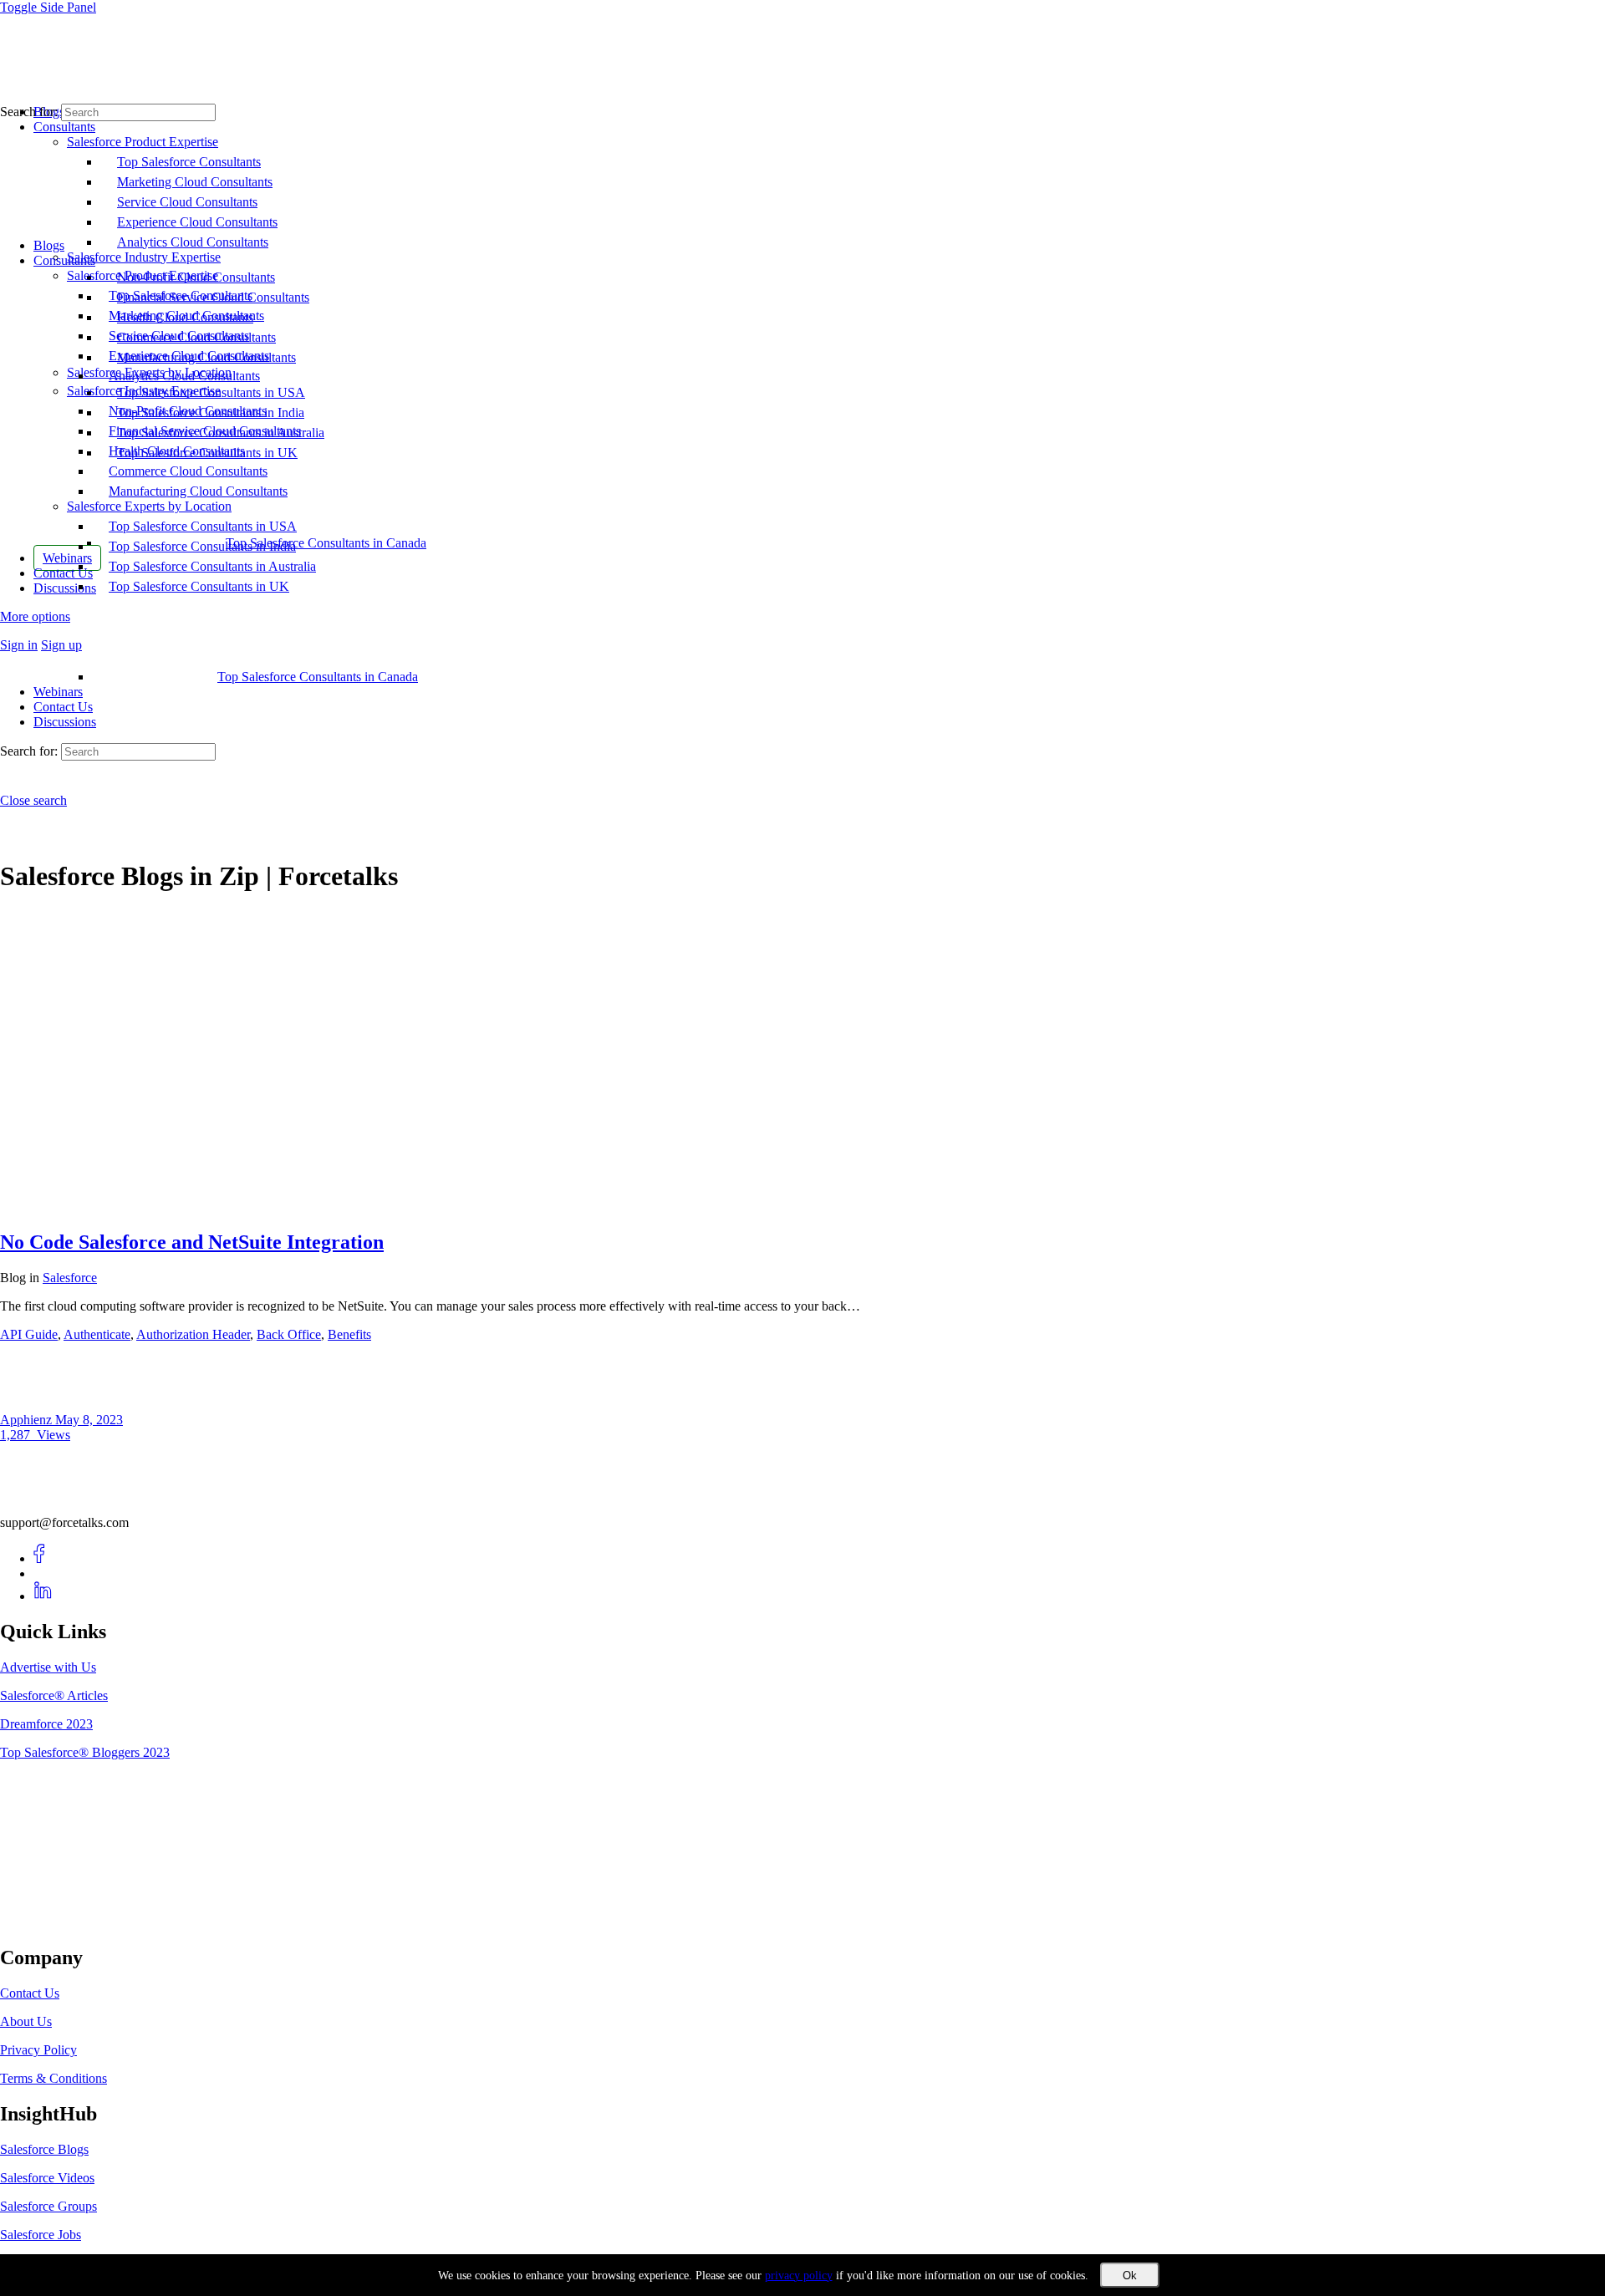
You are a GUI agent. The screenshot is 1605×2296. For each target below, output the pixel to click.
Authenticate (97, 1334)
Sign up (61, 645)
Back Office (289, 1334)
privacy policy (799, 2276)
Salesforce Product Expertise (143, 275)
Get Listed (46, 1923)
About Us (26, 2021)
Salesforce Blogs (44, 2149)
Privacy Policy (38, 2050)
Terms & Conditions (53, 2078)
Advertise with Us (48, 1667)
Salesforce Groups (48, 2206)
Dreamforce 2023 (46, 1724)
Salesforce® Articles (54, 1695)
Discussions (65, 722)
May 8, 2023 (89, 1420)
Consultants (64, 260)
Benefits (349, 1334)
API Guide (29, 1334)
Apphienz (28, 1420)
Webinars (58, 692)
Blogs (49, 245)
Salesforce (70, 1278)
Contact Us (63, 707)
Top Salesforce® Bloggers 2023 (85, 1752)
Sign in (19, 645)
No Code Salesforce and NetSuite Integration (192, 1242)
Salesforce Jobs (41, 2235)
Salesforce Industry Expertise (144, 391)
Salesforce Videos (47, 2178)
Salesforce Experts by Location (149, 506)
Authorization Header (193, 1334)
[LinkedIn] (43, 1596)
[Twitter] (43, 1573)
